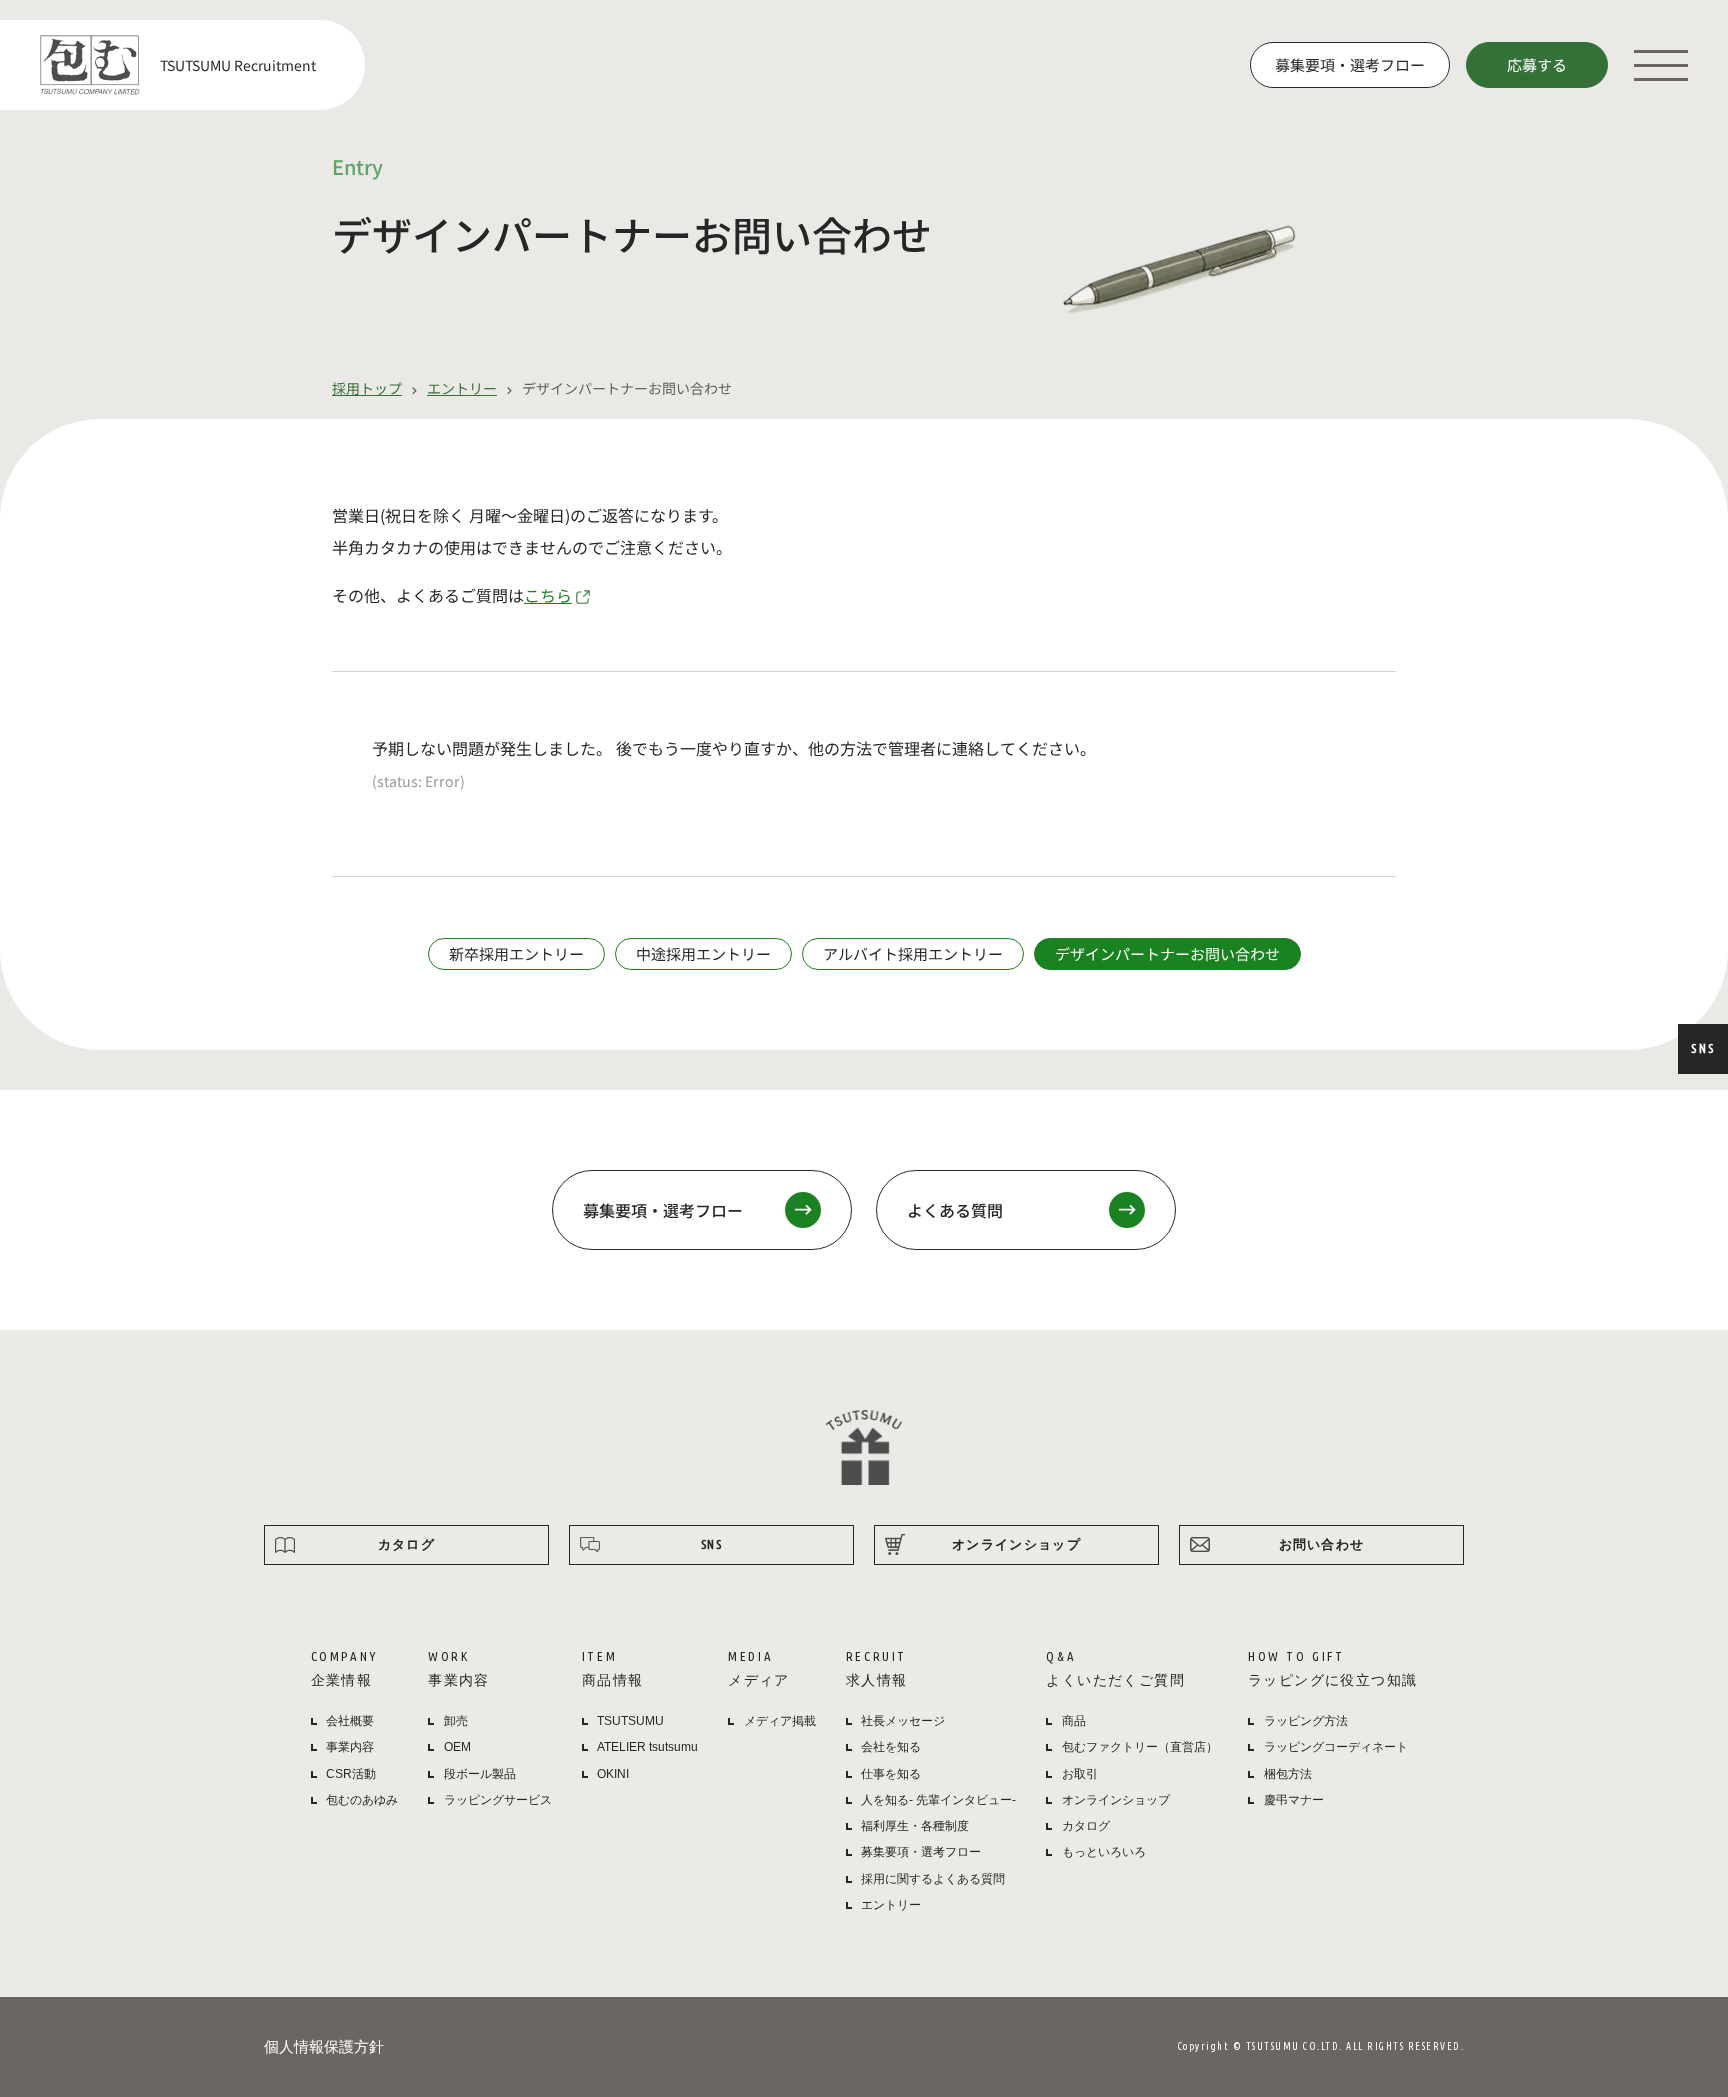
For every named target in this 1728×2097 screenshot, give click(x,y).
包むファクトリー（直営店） (1140, 1747)
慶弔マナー (1294, 1800)
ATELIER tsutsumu (647, 1747)
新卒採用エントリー (516, 953)
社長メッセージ (903, 1721)
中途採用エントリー (703, 953)
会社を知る (891, 1747)
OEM (457, 1747)
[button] (1661, 65)
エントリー (891, 1905)
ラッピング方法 (1306, 1721)
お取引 (1080, 1774)
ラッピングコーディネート (1336, 1747)
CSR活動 (351, 1774)
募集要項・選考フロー (1350, 64)
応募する (1537, 64)
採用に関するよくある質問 (933, 1879)
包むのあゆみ (362, 1800)
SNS (1703, 1048)
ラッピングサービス (498, 1800)
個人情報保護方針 (324, 2046)
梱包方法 (1288, 1774)
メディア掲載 (780, 1721)
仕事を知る (891, 1774)
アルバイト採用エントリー (913, 953)
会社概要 (350, 1721)
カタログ (406, 1544)
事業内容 (350, 1747)
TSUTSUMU (630, 1721)
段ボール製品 (480, 1774)
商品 (1074, 1721)
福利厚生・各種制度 (915, 1826)
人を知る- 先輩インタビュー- (938, 1800)
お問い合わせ (1322, 1544)
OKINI (613, 1774)
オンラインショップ (1016, 1544)
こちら (548, 595)
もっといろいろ (1104, 1852)
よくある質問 (955, 1210)
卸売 (456, 1721)
